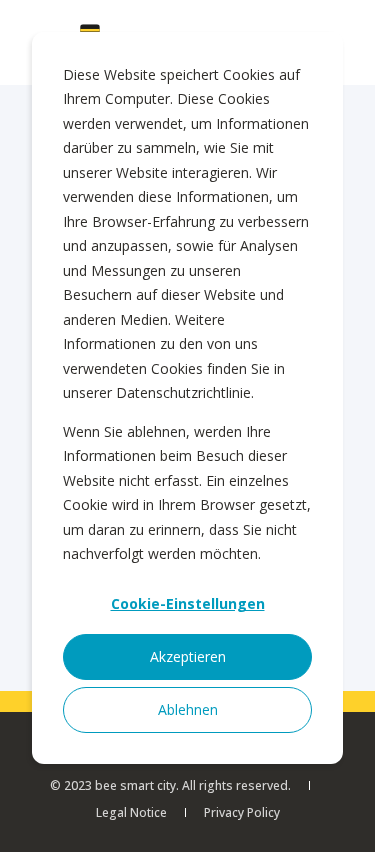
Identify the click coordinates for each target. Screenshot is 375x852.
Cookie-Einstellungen (188, 603)
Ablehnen (188, 709)
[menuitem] (131, 812)
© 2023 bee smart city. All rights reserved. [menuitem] (170, 785)
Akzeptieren (188, 656)
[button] (345, 822)
